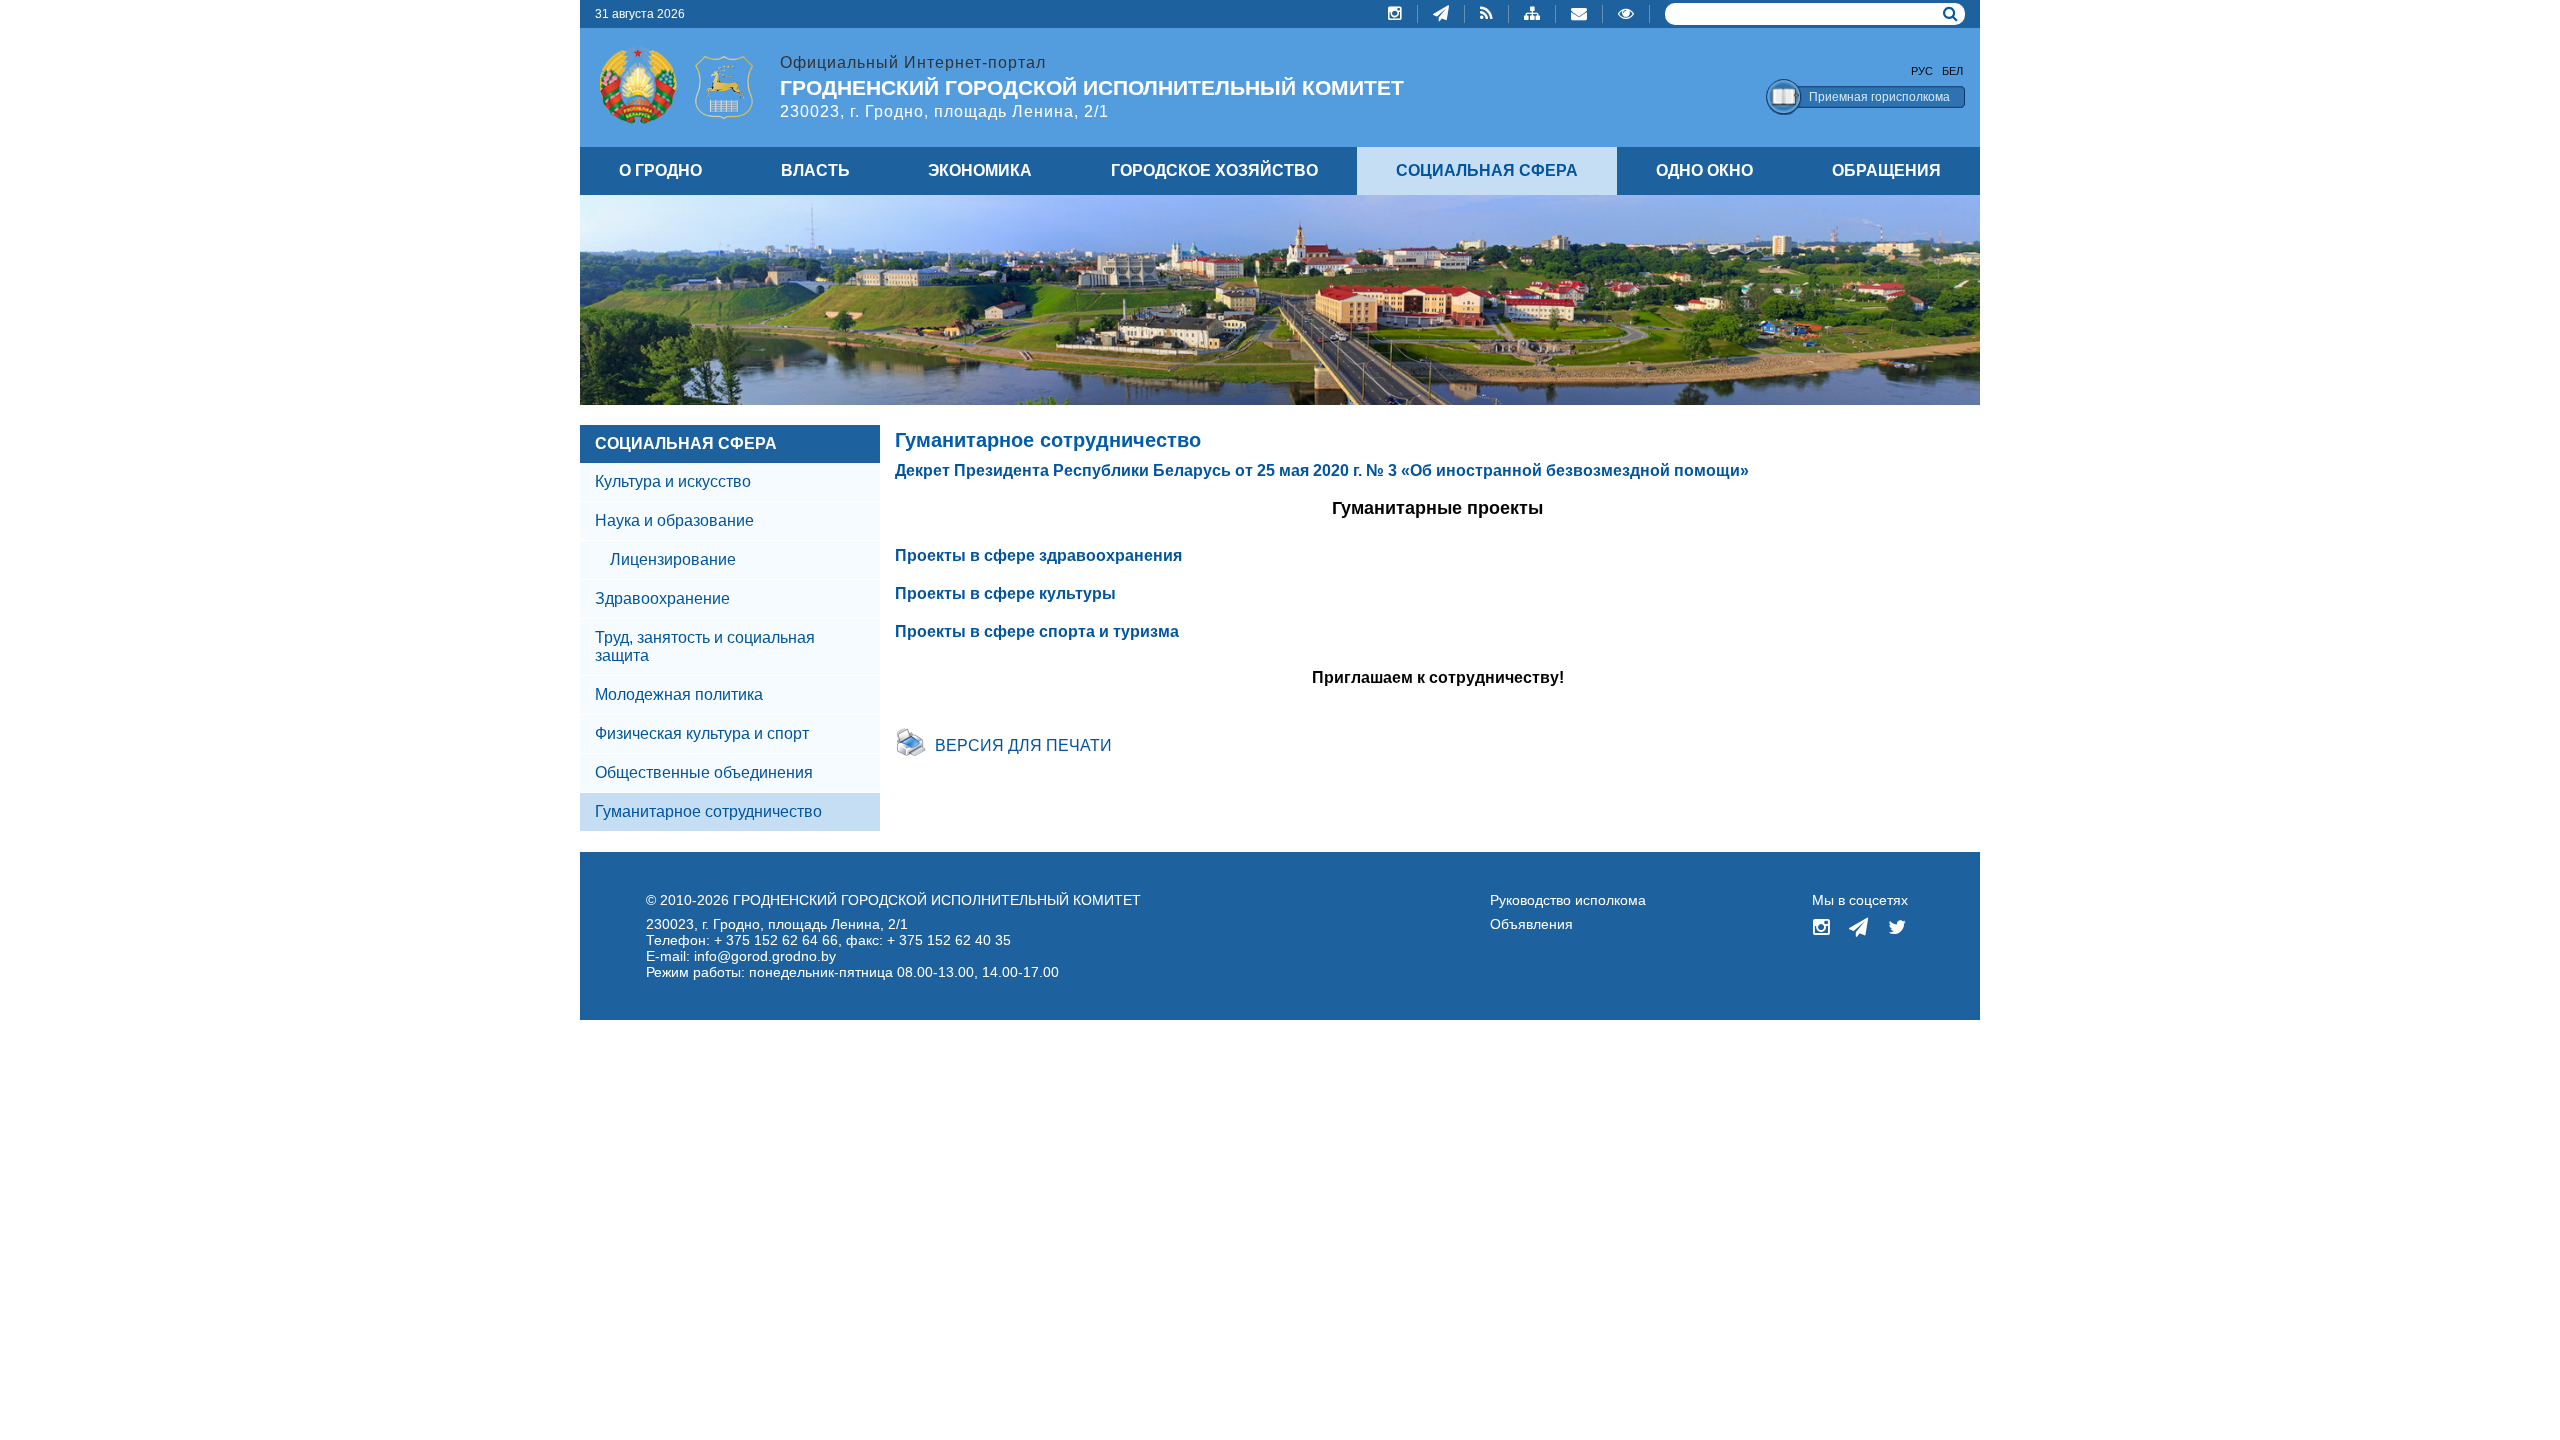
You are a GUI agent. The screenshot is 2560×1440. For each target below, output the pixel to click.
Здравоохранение (662, 598)
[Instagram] (1395, 14)
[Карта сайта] (1532, 14)
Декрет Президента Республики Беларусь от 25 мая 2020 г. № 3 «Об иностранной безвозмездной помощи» (1322, 470)
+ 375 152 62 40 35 (949, 940)
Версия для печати (1023, 745)
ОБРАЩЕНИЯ (1886, 170)
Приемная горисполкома (1879, 97)
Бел (1952, 71)
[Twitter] (1897, 929)
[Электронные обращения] (1579, 14)
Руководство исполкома (1568, 900)
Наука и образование (674, 520)
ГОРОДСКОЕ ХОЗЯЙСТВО (1214, 170)
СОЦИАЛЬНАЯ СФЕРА (686, 443)
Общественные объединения (704, 772)
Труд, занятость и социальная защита (705, 646)
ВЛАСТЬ (815, 170)
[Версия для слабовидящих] (1626, 14)
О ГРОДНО (660, 170)
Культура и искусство (673, 481)
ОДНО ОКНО (1704, 170)
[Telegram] (1441, 14)
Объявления (1531, 924)
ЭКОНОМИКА (980, 170)
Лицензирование (673, 559)
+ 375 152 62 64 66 (776, 940)
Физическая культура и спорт (702, 733)
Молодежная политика (679, 694)
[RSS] (1487, 14)
